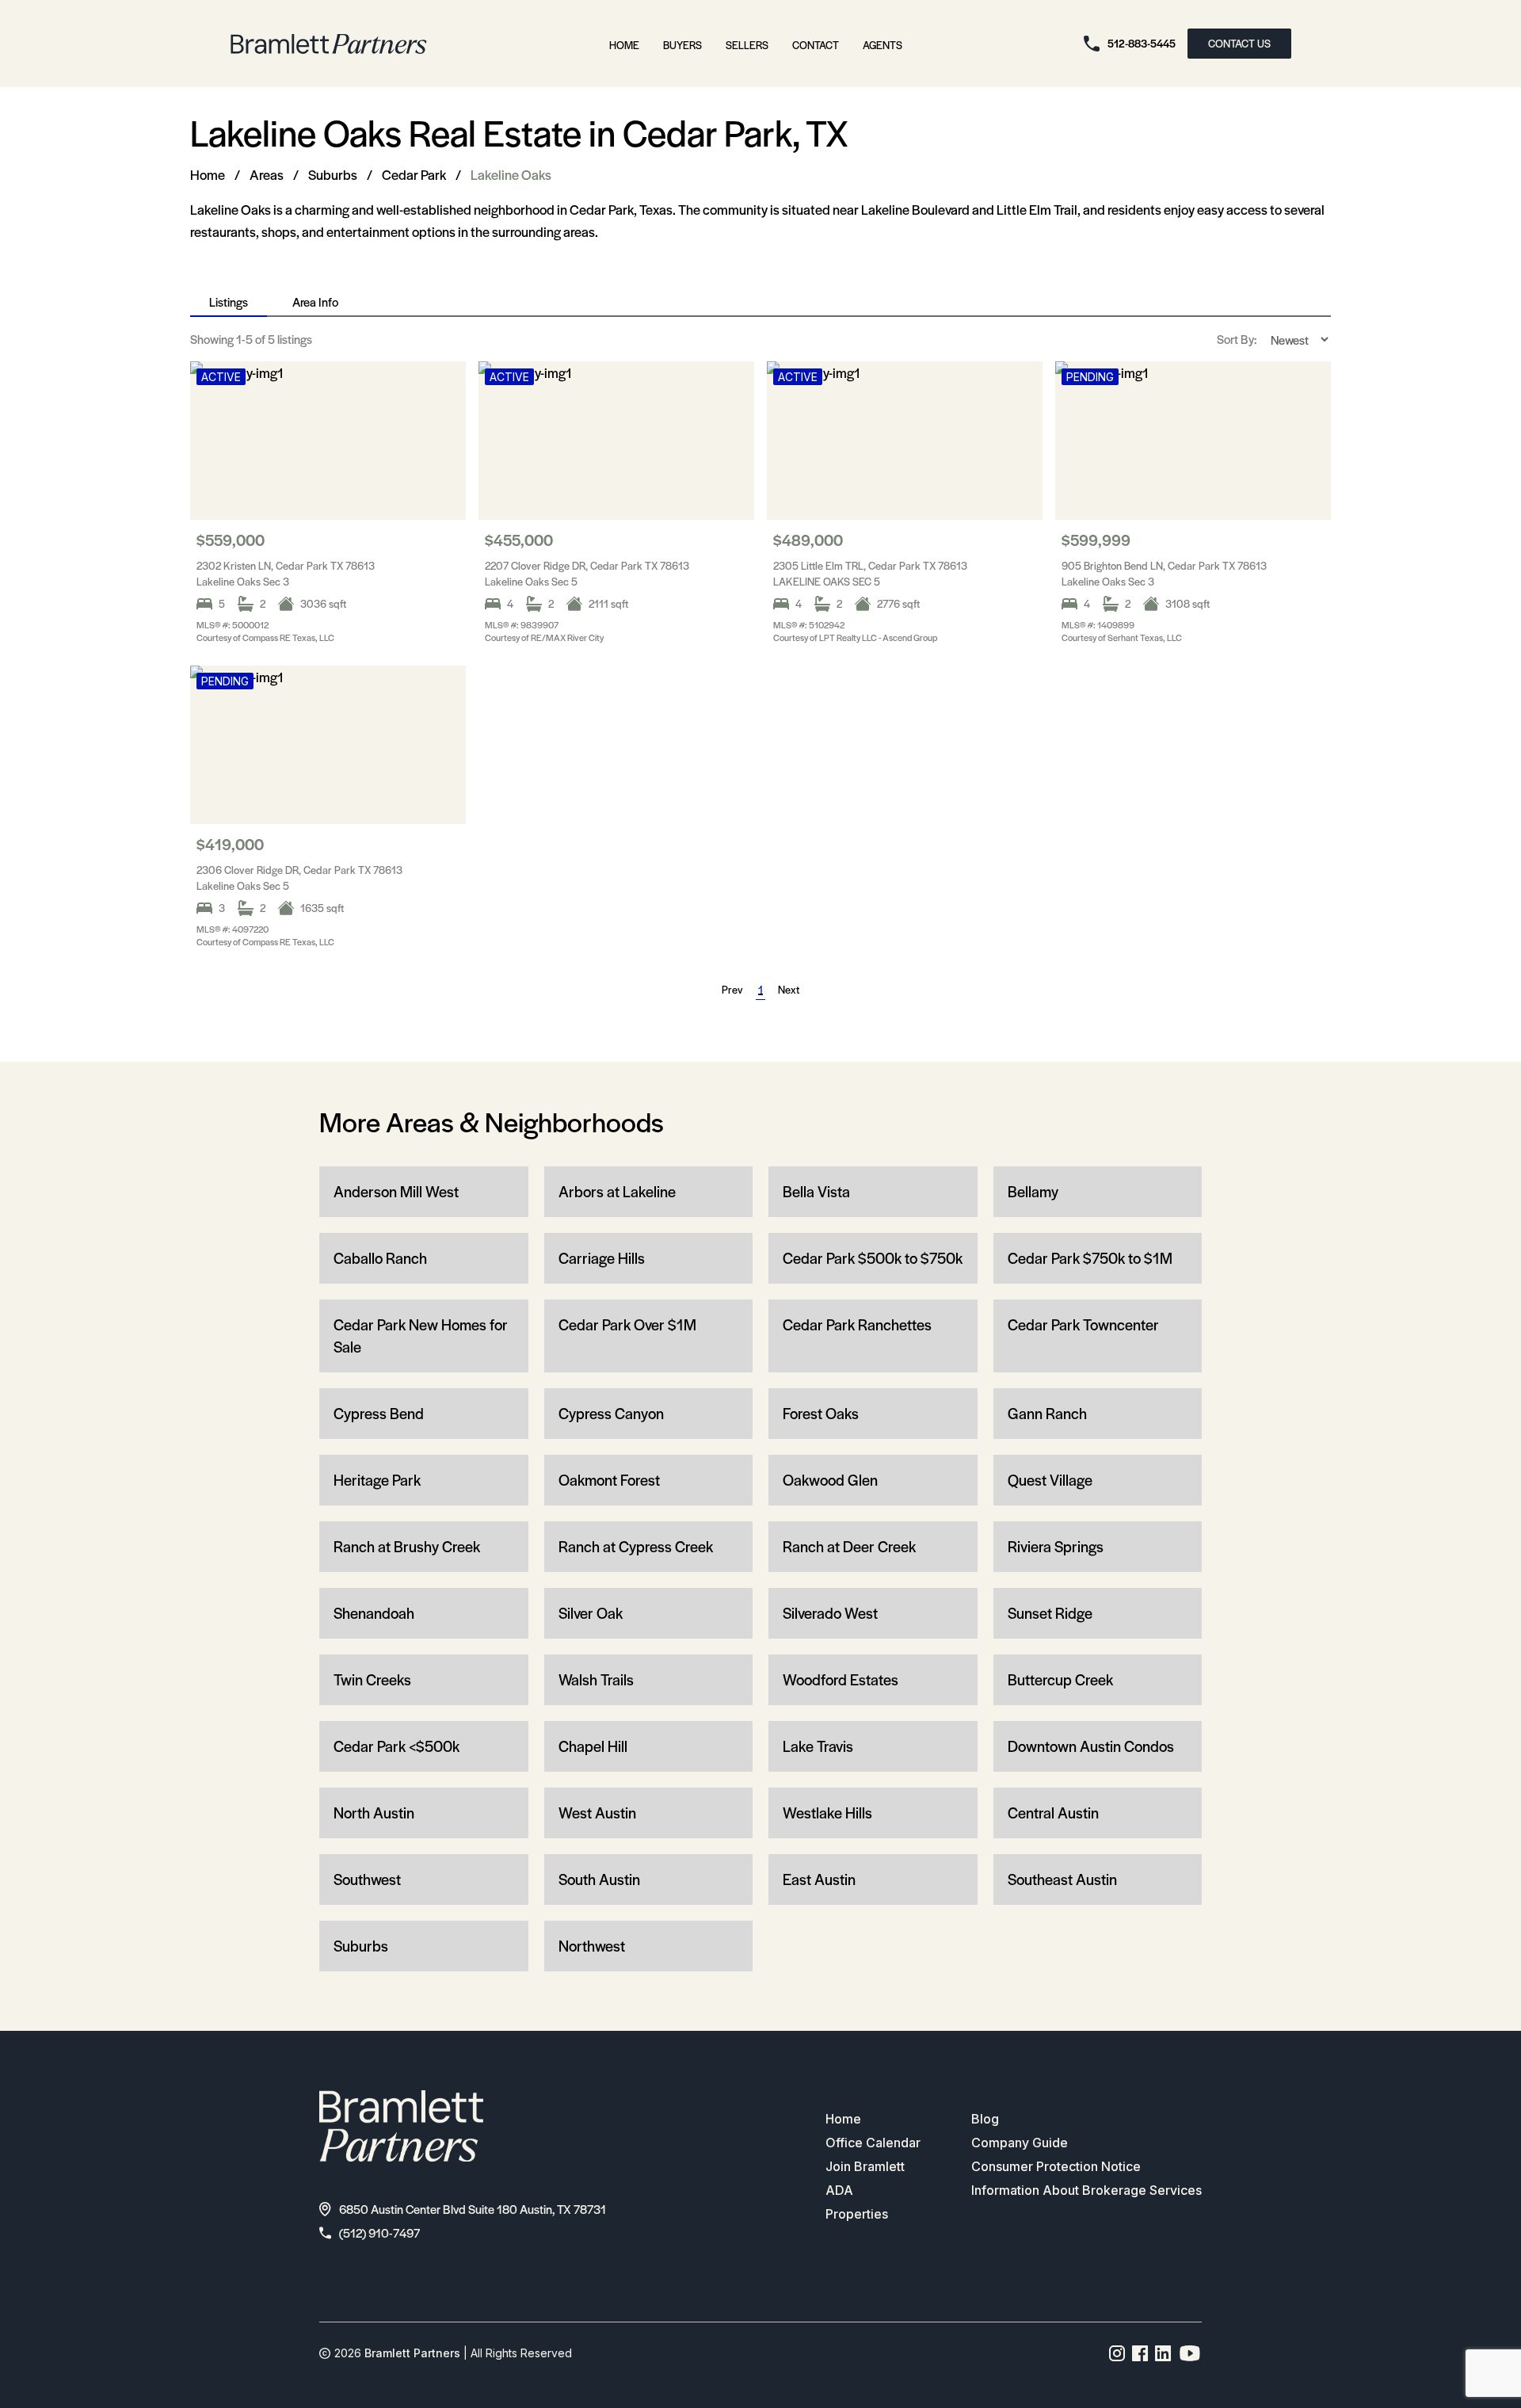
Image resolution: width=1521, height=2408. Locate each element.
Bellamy (1033, 1191)
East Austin (819, 1879)
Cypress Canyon (611, 1413)
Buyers (682, 45)
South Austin (599, 1879)
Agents (882, 45)
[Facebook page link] (1140, 2353)
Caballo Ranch (380, 1258)
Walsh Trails (596, 1679)
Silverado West (830, 1613)
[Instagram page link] (1117, 2353)
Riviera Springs (1056, 1546)
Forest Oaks (821, 1413)
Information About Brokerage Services (1086, 2190)
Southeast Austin (1062, 1879)
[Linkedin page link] (1163, 2353)
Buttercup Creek (1060, 1679)
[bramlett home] (329, 44)
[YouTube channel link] (1190, 2353)
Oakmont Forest (609, 1480)
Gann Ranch (1047, 1413)
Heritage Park (377, 1480)
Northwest (592, 1946)
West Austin (597, 1813)
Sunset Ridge (1050, 1613)
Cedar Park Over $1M (627, 1324)
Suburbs (333, 174)
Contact (816, 45)
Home (624, 45)
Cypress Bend (379, 1413)
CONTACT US (1239, 43)
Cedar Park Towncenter (1083, 1324)
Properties (857, 2214)
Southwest (367, 1879)
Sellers (747, 45)
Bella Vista (816, 1191)
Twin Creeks (372, 1679)
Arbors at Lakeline (617, 1191)
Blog (985, 2119)
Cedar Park (414, 174)
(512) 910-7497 (379, 2232)
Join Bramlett (865, 2166)
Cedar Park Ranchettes (857, 1324)
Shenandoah (374, 1613)
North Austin (374, 1813)
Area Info (315, 301)
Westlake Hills (827, 1813)
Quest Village (1050, 1480)
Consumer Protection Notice (1056, 2166)
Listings (229, 301)
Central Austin (1053, 1813)
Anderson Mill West (396, 1191)
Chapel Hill (593, 1746)
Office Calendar (873, 2143)
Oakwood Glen (830, 1480)
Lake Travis (818, 1746)
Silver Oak (591, 1613)
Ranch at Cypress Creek (636, 1546)
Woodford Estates (841, 1679)
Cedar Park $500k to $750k (873, 1258)
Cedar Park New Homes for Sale (421, 1336)
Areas (267, 174)
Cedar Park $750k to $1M (1090, 1258)
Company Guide (1020, 2143)
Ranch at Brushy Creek (407, 1546)
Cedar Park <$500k (396, 1746)
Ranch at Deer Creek (849, 1546)
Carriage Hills (602, 1258)
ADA (839, 2190)
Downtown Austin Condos (1091, 1746)
